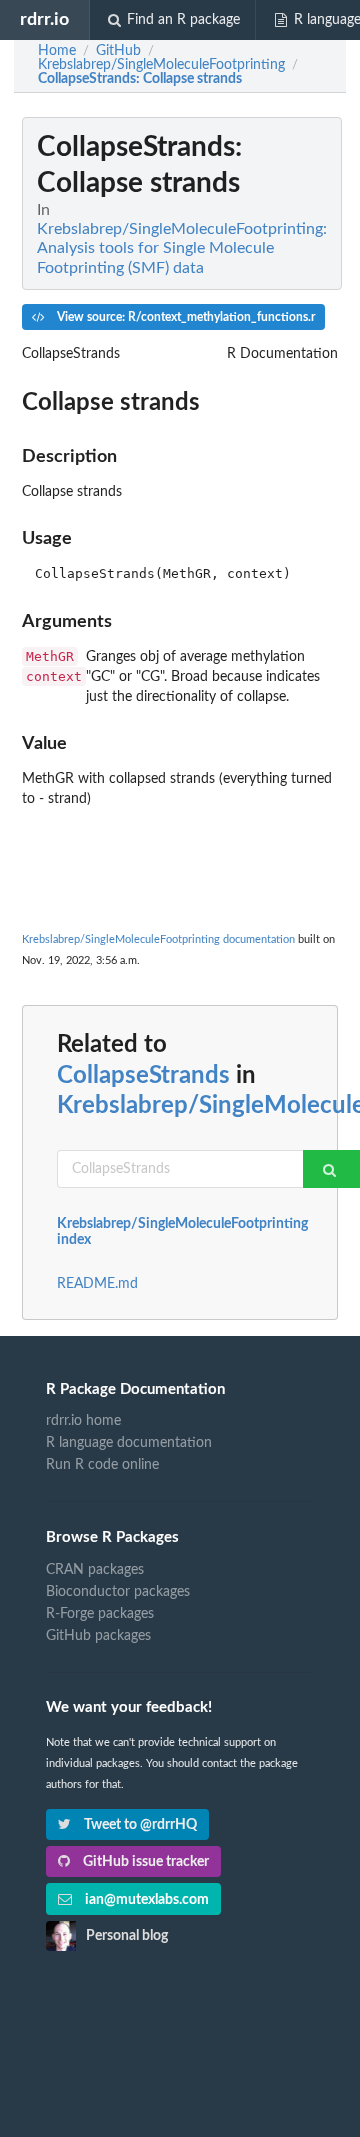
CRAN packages (95, 1570)
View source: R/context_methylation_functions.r (184, 317)
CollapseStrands (143, 1076)
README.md (97, 1284)
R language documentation (129, 1443)
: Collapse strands (140, 79)
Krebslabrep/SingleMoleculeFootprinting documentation (158, 939)
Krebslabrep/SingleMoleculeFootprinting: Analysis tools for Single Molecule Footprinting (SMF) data (182, 248)
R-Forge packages (100, 1614)
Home (57, 51)
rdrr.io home (83, 1421)
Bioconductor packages (118, 1592)
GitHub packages (98, 1636)
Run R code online (102, 1465)
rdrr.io (44, 19)
